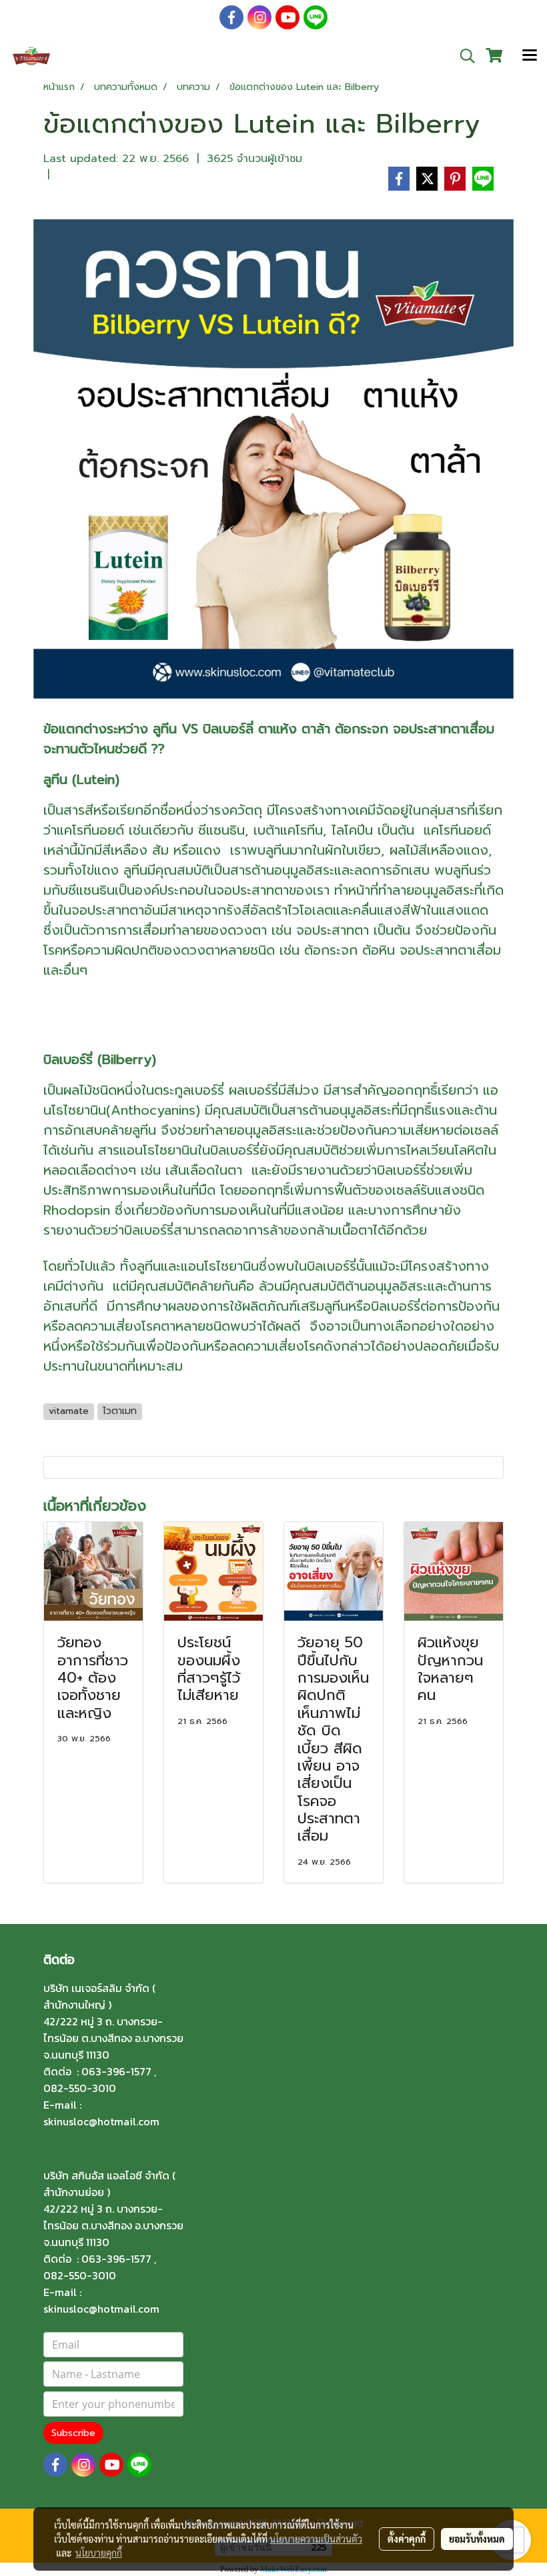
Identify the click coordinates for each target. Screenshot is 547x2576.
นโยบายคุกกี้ (99, 2553)
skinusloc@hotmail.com (101, 2121)
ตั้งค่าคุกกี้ (407, 2539)
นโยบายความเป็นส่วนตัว (316, 2539)
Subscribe (73, 2433)
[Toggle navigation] (530, 56)
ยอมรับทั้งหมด (477, 2539)
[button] (463, 56)
